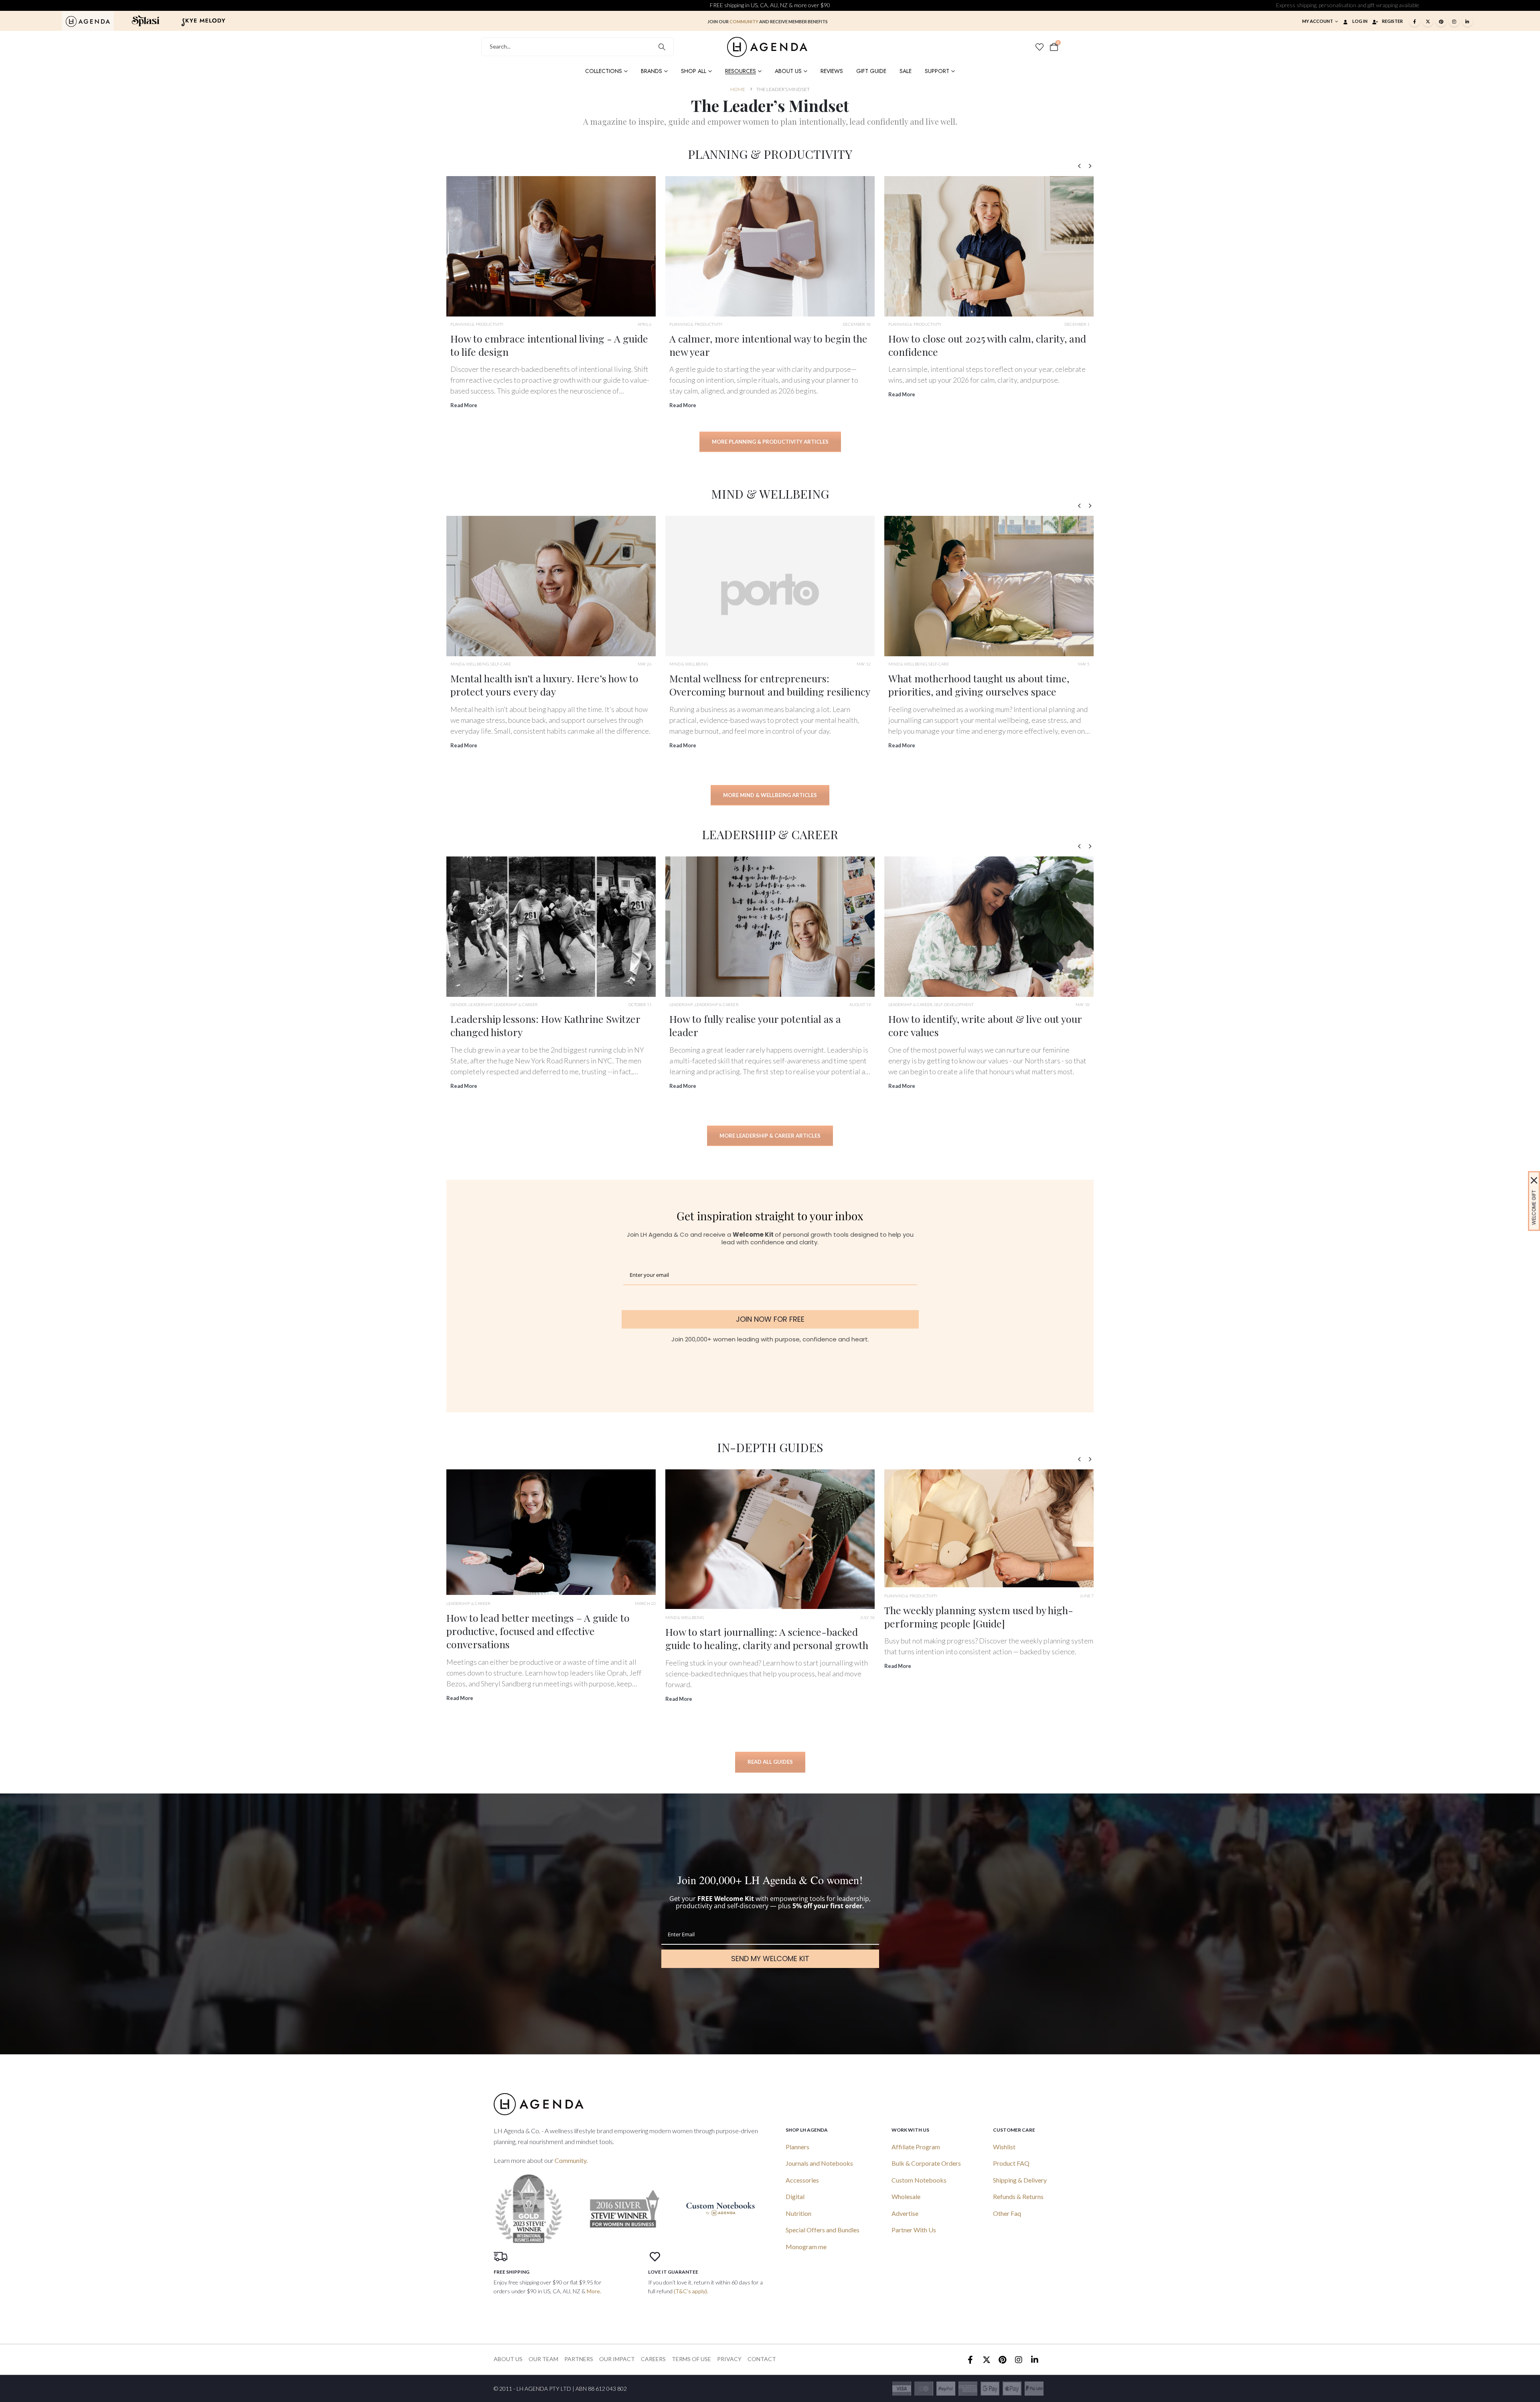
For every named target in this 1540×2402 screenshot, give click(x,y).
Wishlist (1004, 2147)
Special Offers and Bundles (823, 2230)
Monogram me (806, 2247)
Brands (651, 71)
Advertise (905, 2213)
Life (673, 664)
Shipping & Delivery (1020, 2180)
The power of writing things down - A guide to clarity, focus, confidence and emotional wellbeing (770, 1663)
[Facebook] (1414, 21)
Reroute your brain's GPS (945, 678)
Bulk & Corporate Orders (926, 2163)
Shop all (694, 71)
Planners (797, 2147)
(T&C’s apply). (691, 2291)
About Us (788, 71)
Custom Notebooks (919, 2180)
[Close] (1534, 1181)
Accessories (802, 2180)
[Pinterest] (1441, 21)
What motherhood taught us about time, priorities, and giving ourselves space (541, 685)
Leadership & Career (472, 1004)
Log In (1360, 21)
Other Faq (1007, 2213)
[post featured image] (551, 246)
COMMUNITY (744, 21)
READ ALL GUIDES (770, 1762)
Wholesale (906, 2196)
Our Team (543, 2359)
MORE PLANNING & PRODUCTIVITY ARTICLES (770, 442)
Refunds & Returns (1018, 2196)
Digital (795, 2196)
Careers (653, 2359)
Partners (579, 2359)
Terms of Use (691, 2359)
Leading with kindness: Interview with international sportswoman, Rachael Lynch (985, 1025)
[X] (1428, 21)
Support (937, 71)
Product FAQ (1011, 2163)
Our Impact (617, 2359)
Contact (762, 2359)
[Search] (662, 47)
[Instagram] (1454, 21)
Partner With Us (914, 2230)
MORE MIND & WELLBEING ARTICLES (770, 795)
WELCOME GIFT (1534, 1208)
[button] (1079, 166)
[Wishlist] (1039, 47)
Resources (741, 71)
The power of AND (710, 1019)
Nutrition (798, 2213)
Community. (571, 2160)
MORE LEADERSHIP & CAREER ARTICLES (770, 1136)
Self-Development (516, 1004)
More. (594, 2291)
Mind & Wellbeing (470, 664)
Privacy (729, 2359)
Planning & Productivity (477, 324)
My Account (1318, 21)
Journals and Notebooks (819, 2163)
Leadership (681, 1004)
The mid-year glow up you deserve (747, 338)
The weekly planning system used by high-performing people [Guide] (541, 1617)
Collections (604, 71)
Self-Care (501, 664)
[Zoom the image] (88, 20)
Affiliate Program (916, 2147)
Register (1392, 21)
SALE (906, 71)
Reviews (832, 71)
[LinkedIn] (1467, 21)
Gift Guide (871, 71)
